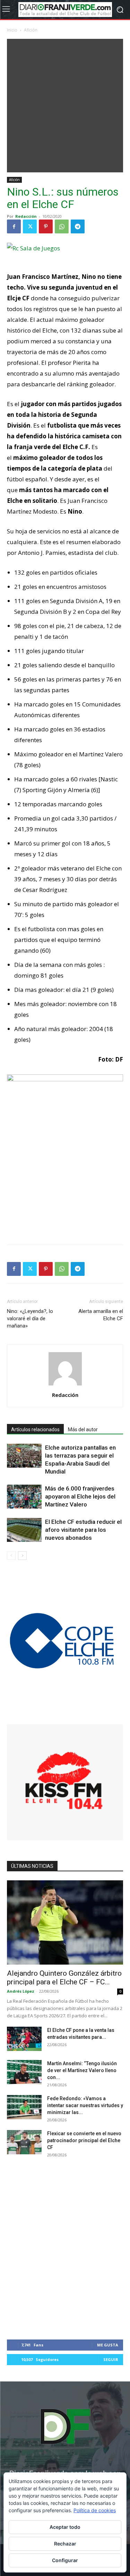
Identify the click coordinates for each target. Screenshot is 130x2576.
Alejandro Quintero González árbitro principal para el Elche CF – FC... (64, 1978)
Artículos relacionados (35, 1429)
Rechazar (65, 2544)
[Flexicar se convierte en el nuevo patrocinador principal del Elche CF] (24, 2142)
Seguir (111, 2359)
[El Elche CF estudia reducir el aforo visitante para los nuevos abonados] (24, 1530)
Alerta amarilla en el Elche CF (101, 1315)
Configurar (65, 2560)
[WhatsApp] (62, 226)
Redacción (26, 216)
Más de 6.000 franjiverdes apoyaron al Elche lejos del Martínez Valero (80, 1496)
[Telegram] (78, 226)
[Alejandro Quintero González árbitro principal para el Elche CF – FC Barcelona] (65, 1922)
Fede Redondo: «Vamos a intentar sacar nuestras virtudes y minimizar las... (85, 2105)
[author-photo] (65, 1385)
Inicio (12, 30)
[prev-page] (11, 1556)
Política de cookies (95, 2510)
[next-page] (22, 1556)
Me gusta (108, 2345)
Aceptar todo (65, 2527)
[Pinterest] (46, 226)
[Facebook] (14, 226)
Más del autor (83, 1429)
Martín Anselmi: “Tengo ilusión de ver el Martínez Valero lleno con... (82, 2070)
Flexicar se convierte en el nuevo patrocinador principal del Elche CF (84, 2140)
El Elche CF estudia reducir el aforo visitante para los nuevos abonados (83, 1530)
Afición (31, 30)
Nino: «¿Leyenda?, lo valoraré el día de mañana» (30, 1319)
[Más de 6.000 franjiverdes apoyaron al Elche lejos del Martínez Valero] (24, 1497)
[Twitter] (30, 226)
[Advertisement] (65, 104)
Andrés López (21, 1991)
